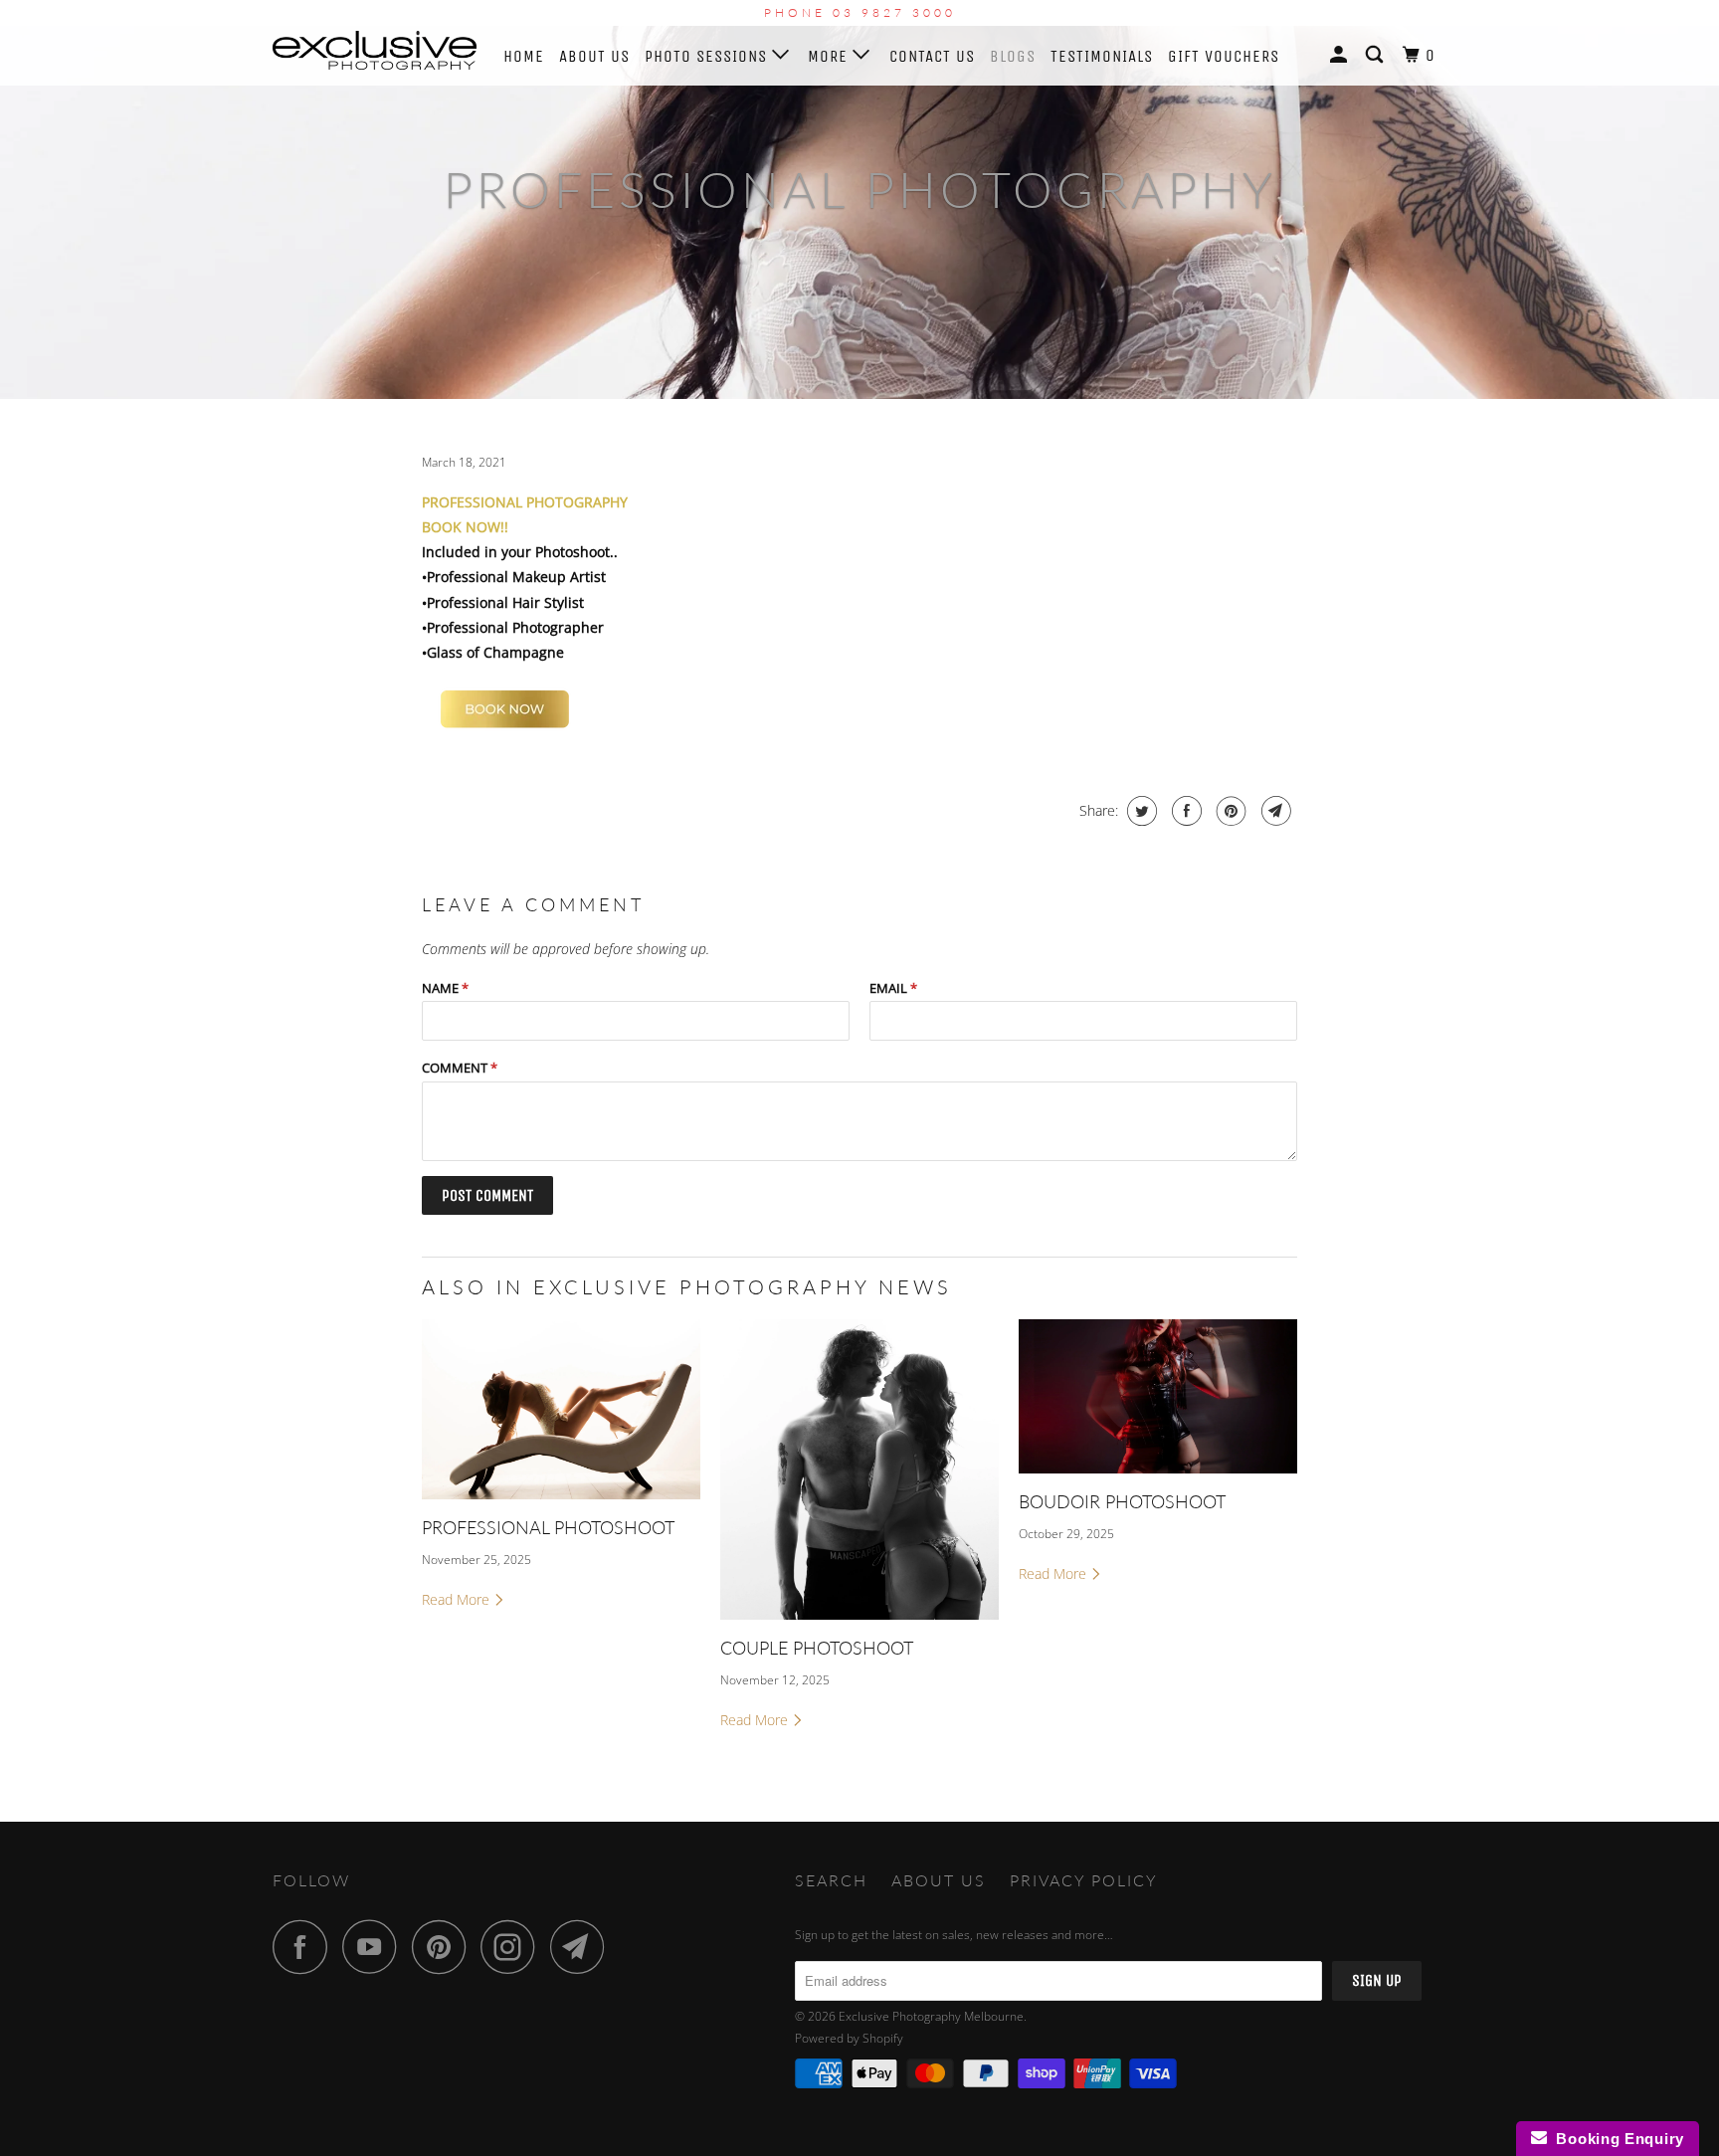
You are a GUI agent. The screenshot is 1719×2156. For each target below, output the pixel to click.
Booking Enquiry (1616, 2139)
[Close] (1075, 797)
